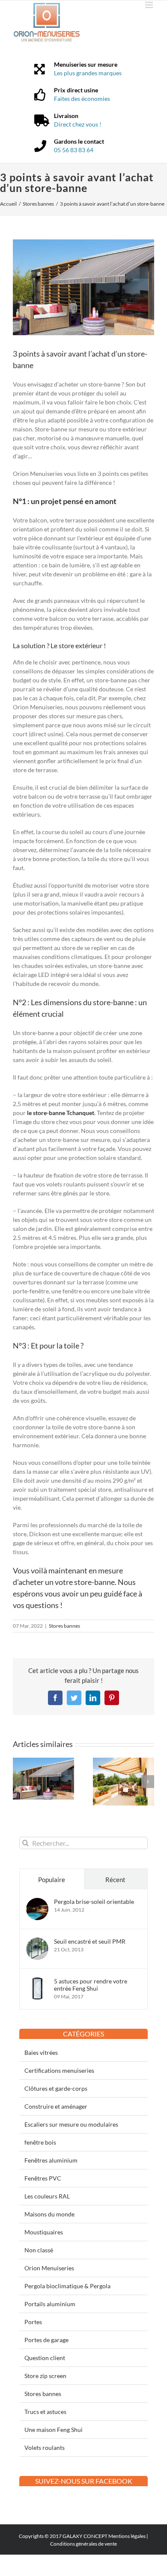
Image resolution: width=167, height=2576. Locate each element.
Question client (45, 2358)
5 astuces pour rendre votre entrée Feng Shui (91, 1985)
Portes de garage (46, 2340)
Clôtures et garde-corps (56, 2088)
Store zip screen (45, 2376)
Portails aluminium (50, 2304)
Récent (115, 1880)
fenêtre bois (40, 2142)
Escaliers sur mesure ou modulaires (71, 2124)
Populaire (52, 1880)
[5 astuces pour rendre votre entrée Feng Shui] (37, 1982)
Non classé (39, 2250)
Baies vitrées (41, 2052)
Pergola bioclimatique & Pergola (67, 2286)
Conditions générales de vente (83, 2544)
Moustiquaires (44, 2232)
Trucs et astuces (45, 2412)
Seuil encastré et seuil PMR (90, 1941)
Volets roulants (45, 2448)
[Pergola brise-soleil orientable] (37, 1902)
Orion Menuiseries (49, 2268)
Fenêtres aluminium (51, 2160)
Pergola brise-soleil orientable (94, 1902)
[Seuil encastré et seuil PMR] (37, 1942)
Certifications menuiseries (59, 2070)
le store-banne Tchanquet (61, 1113)
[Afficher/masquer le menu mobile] (150, 5)
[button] (19, 1782)
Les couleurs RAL (47, 2196)
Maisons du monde (49, 2214)
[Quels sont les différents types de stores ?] (43, 1761)
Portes (33, 2322)
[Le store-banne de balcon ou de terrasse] (124, 1761)
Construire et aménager (56, 2106)
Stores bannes (64, 1626)
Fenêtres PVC (43, 2178)
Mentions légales (127, 2536)
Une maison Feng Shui (54, 2430)
